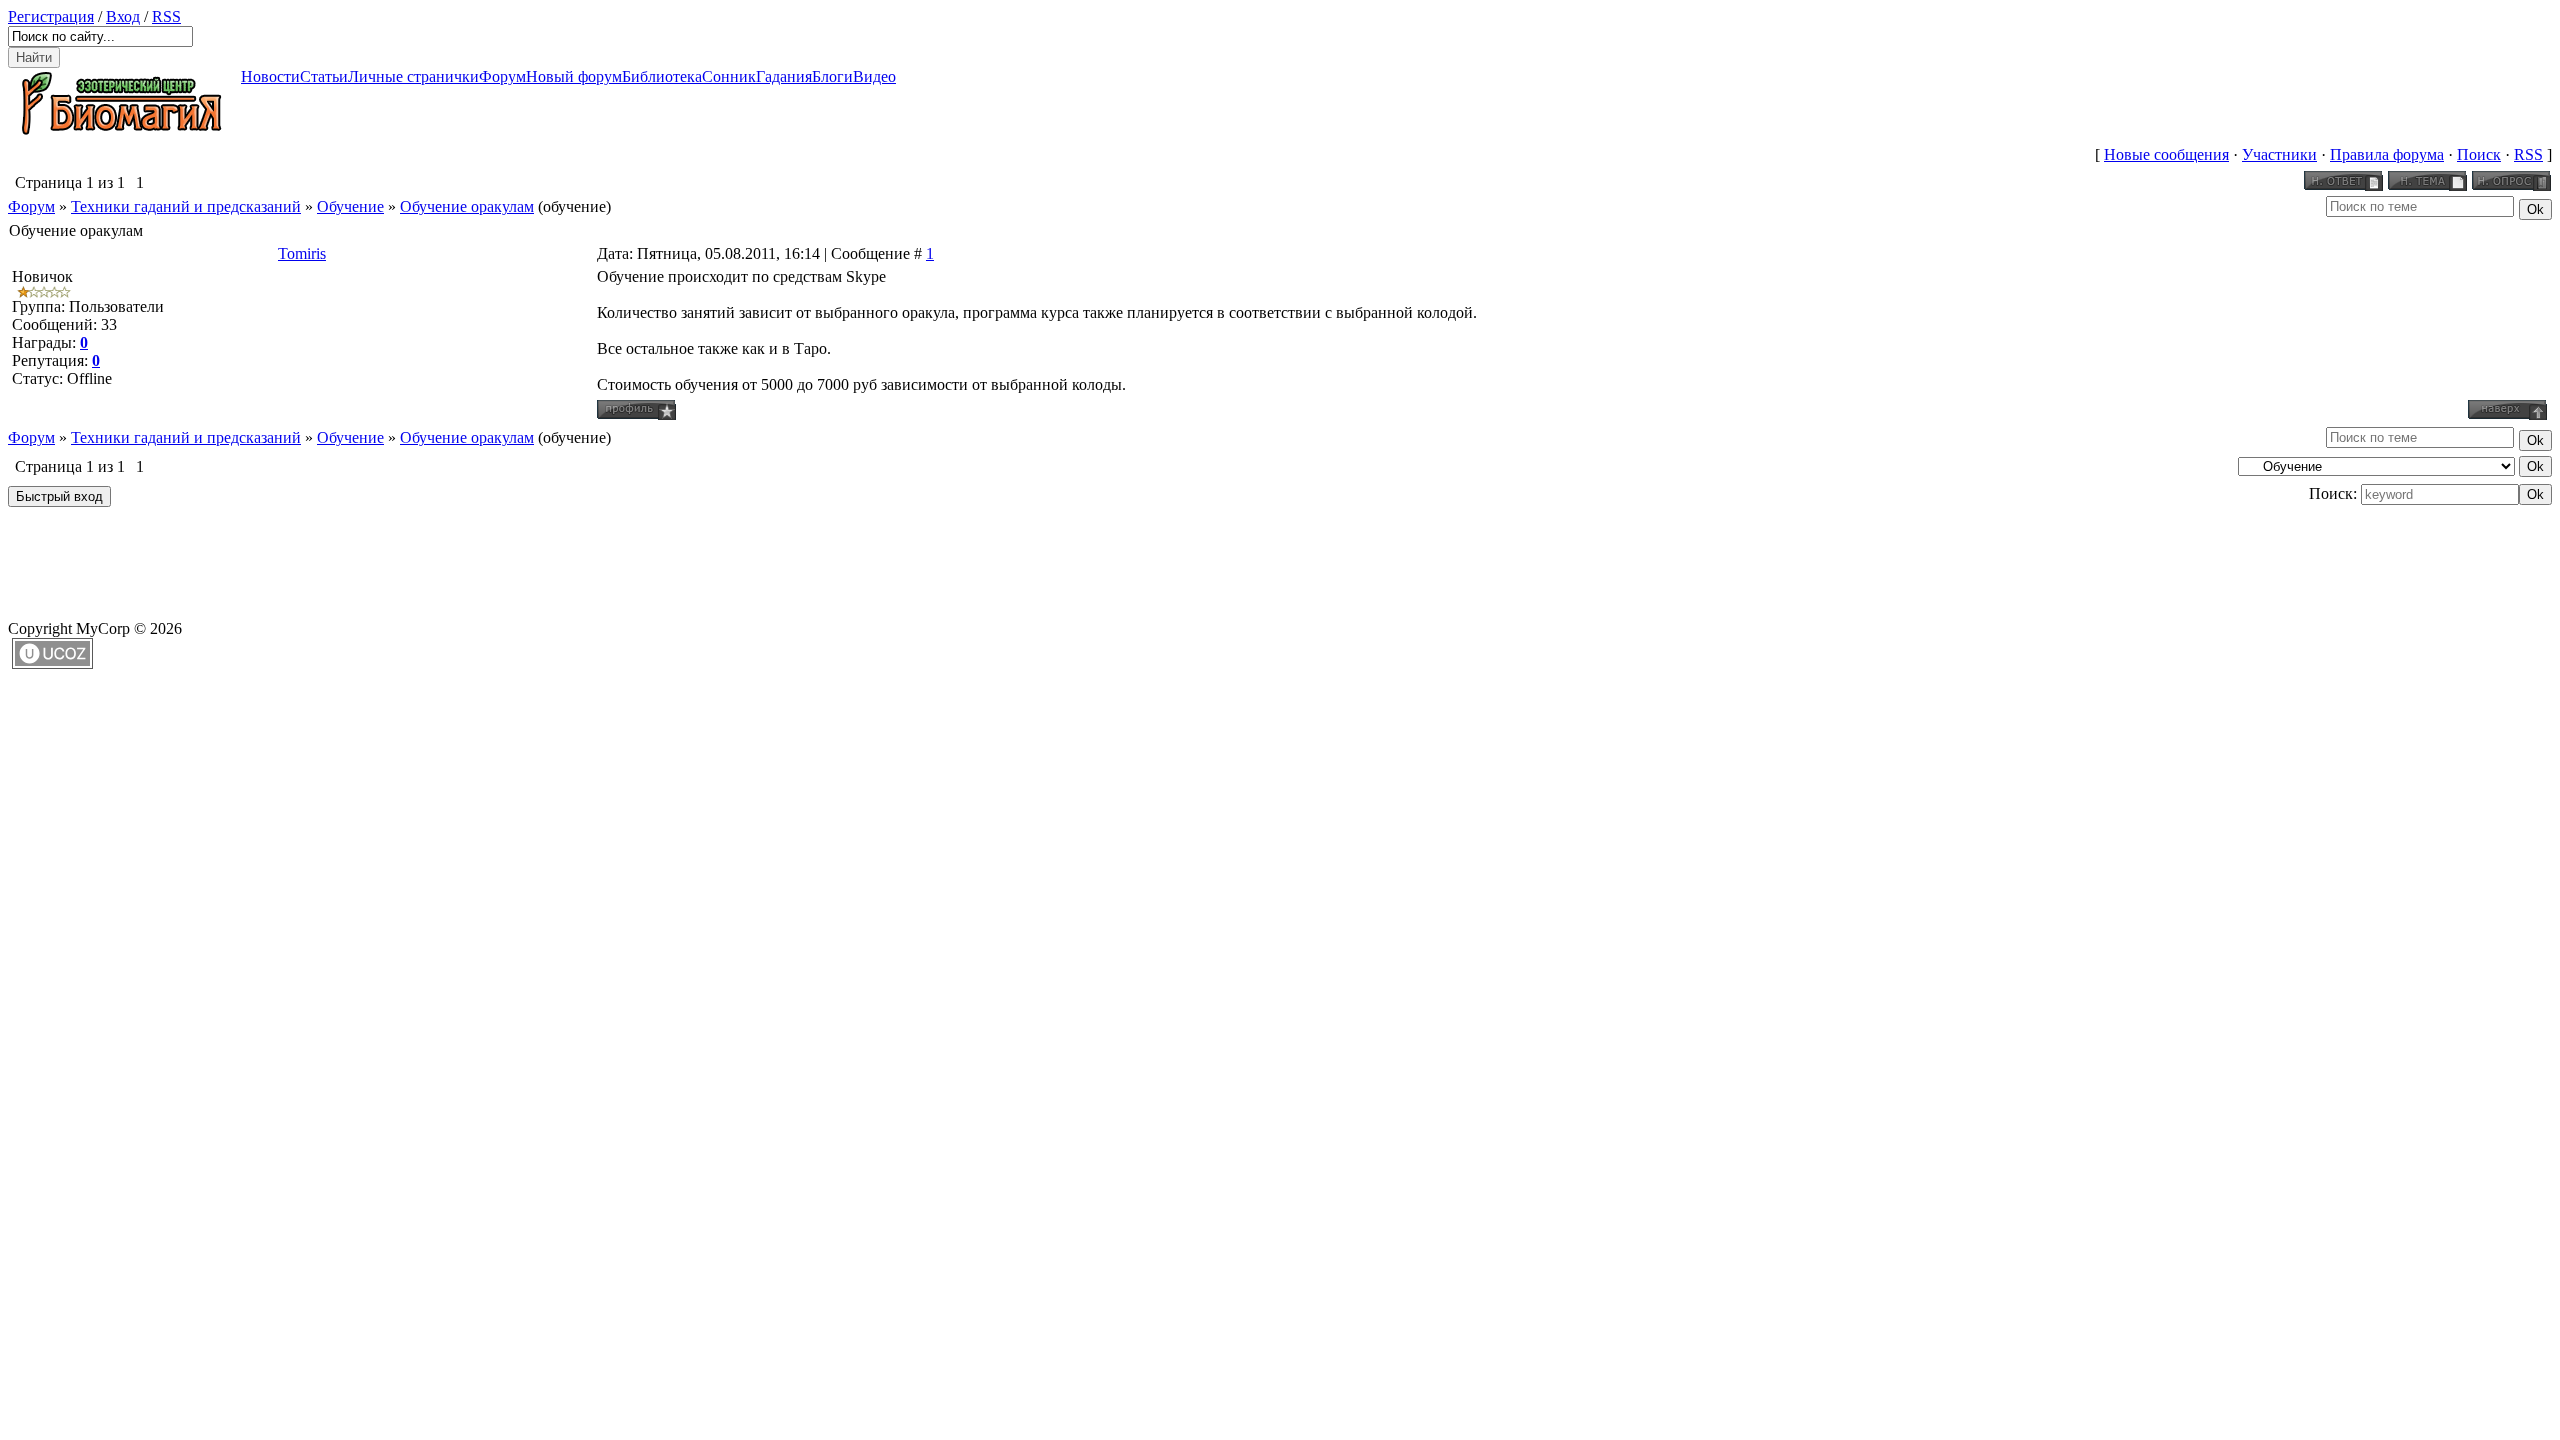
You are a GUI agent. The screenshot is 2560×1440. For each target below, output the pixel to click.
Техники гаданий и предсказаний (186, 206)
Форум (31, 206)
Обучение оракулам (467, 206)
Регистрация (51, 16)
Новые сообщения (2166, 154)
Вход (123, 16)
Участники (2279, 154)
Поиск (2479, 154)
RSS (166, 16)
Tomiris (302, 253)
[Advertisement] (372, 557)
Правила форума (2387, 154)
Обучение (350, 206)
